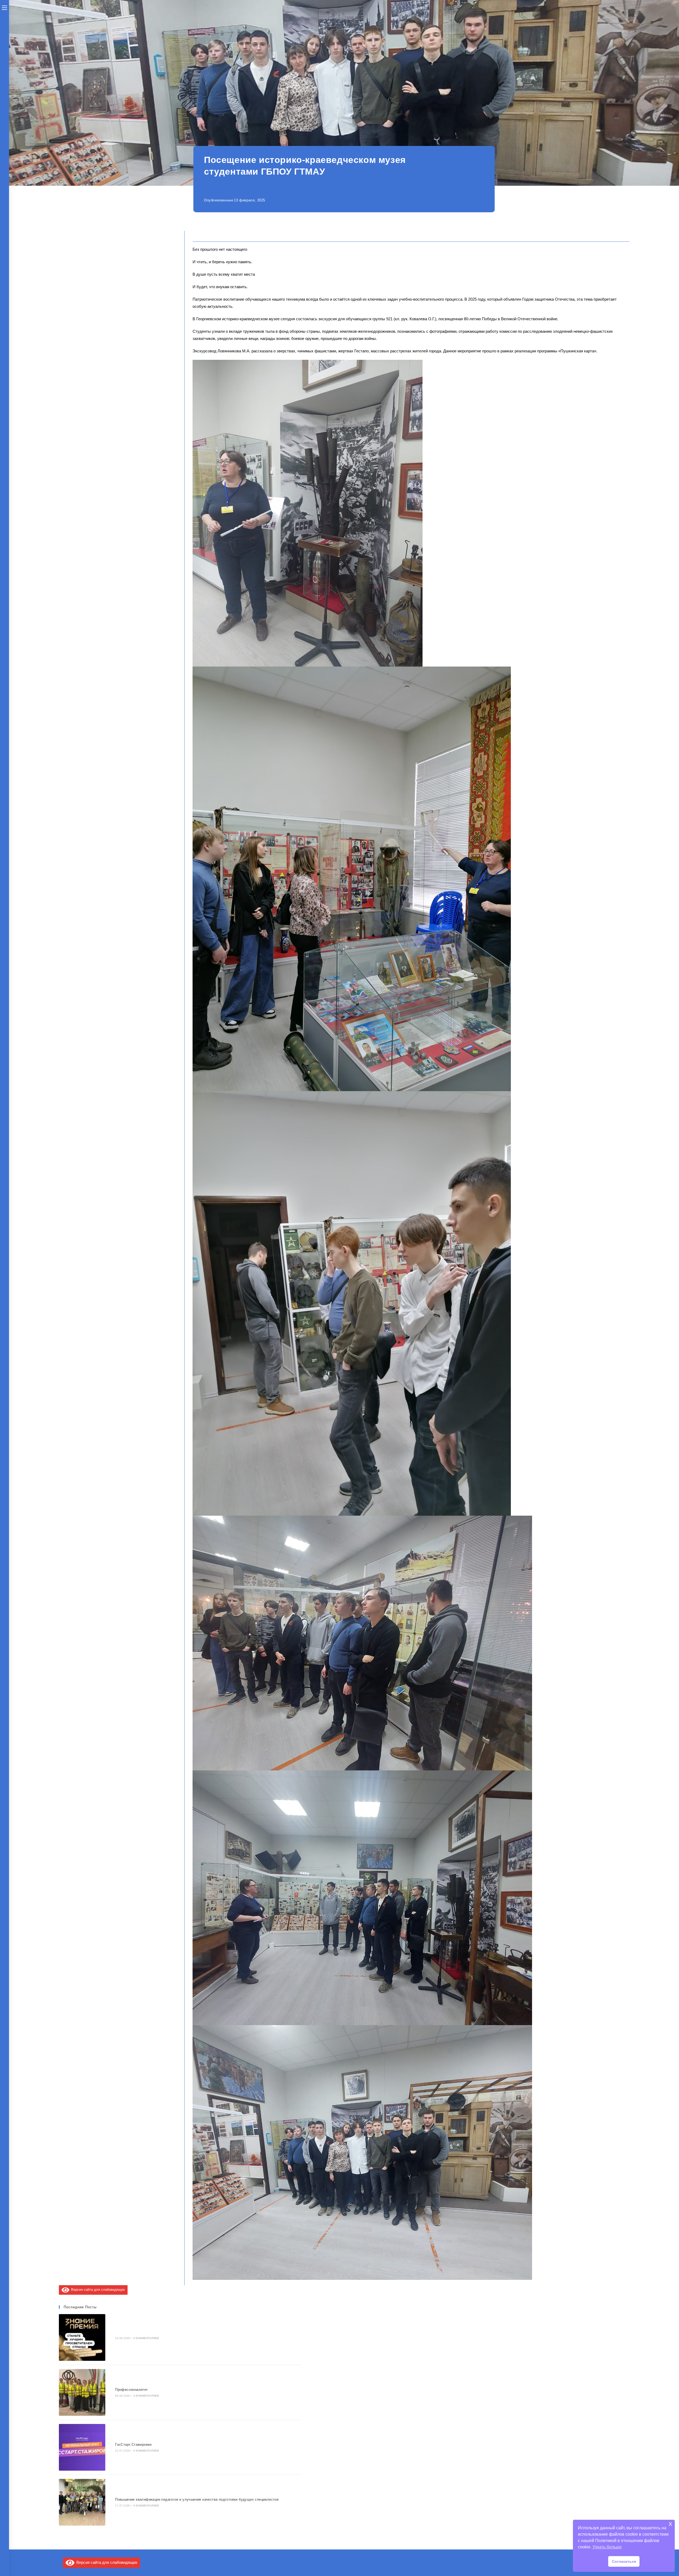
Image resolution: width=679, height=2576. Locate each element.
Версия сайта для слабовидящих (97, 2290)
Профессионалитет (131, 2390)
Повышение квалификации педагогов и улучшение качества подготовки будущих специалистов (197, 2499)
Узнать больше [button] (607, 2547)
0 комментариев (146, 2338)
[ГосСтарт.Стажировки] (82, 2447)
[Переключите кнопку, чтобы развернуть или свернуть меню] (5, 7)
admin (268, 187)
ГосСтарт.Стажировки (133, 2445)
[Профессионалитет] (82, 2392)
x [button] (670, 2524)
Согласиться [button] (624, 2561)
